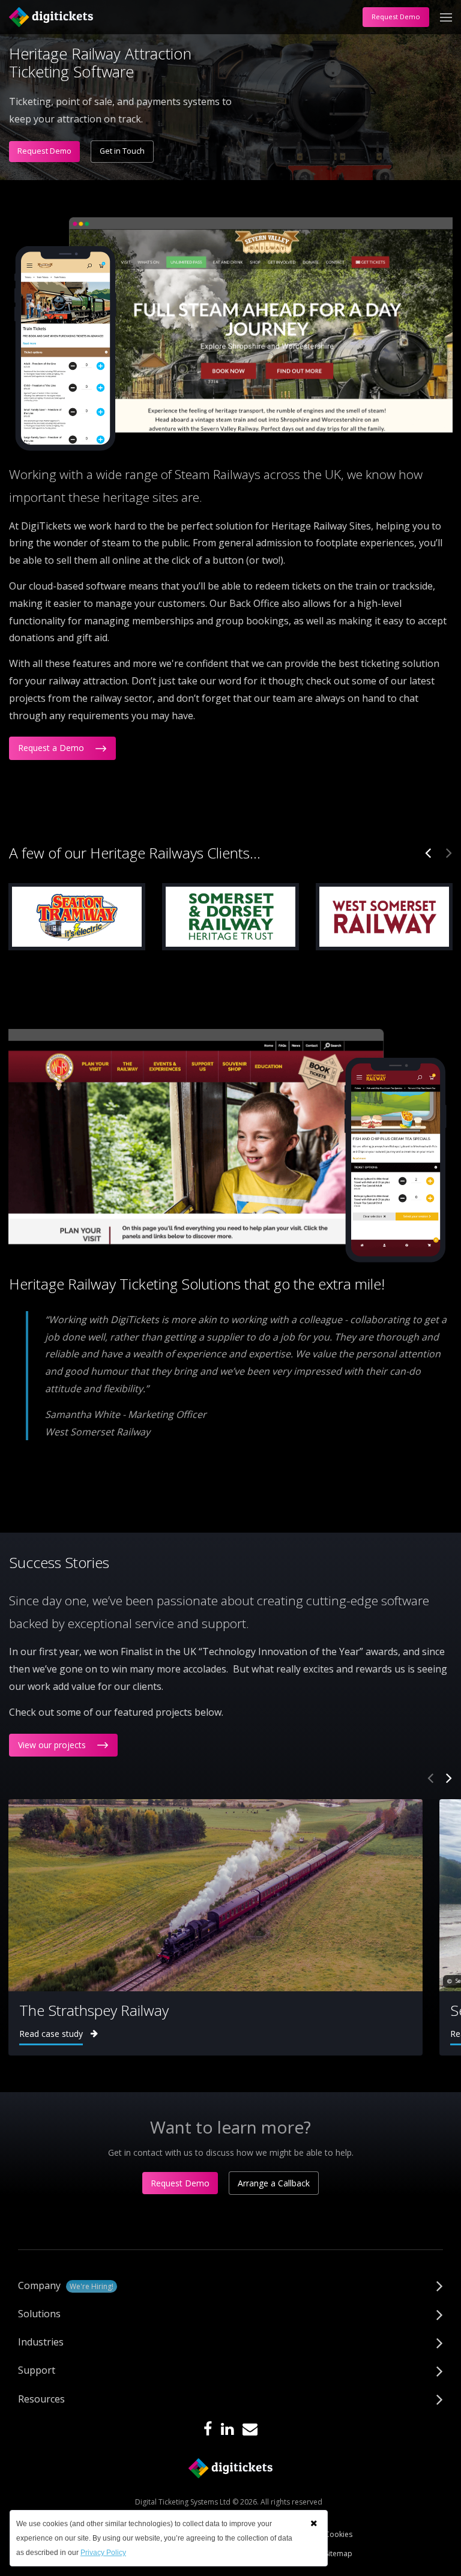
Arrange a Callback (274, 2183)
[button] (314, 2523)
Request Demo (396, 17)
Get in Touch (122, 151)
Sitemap (339, 2553)
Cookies (339, 2534)
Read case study (51, 2034)
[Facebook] (208, 2430)
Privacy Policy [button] (103, 2553)
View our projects (53, 1745)
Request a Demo (52, 748)
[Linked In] (227, 2430)
